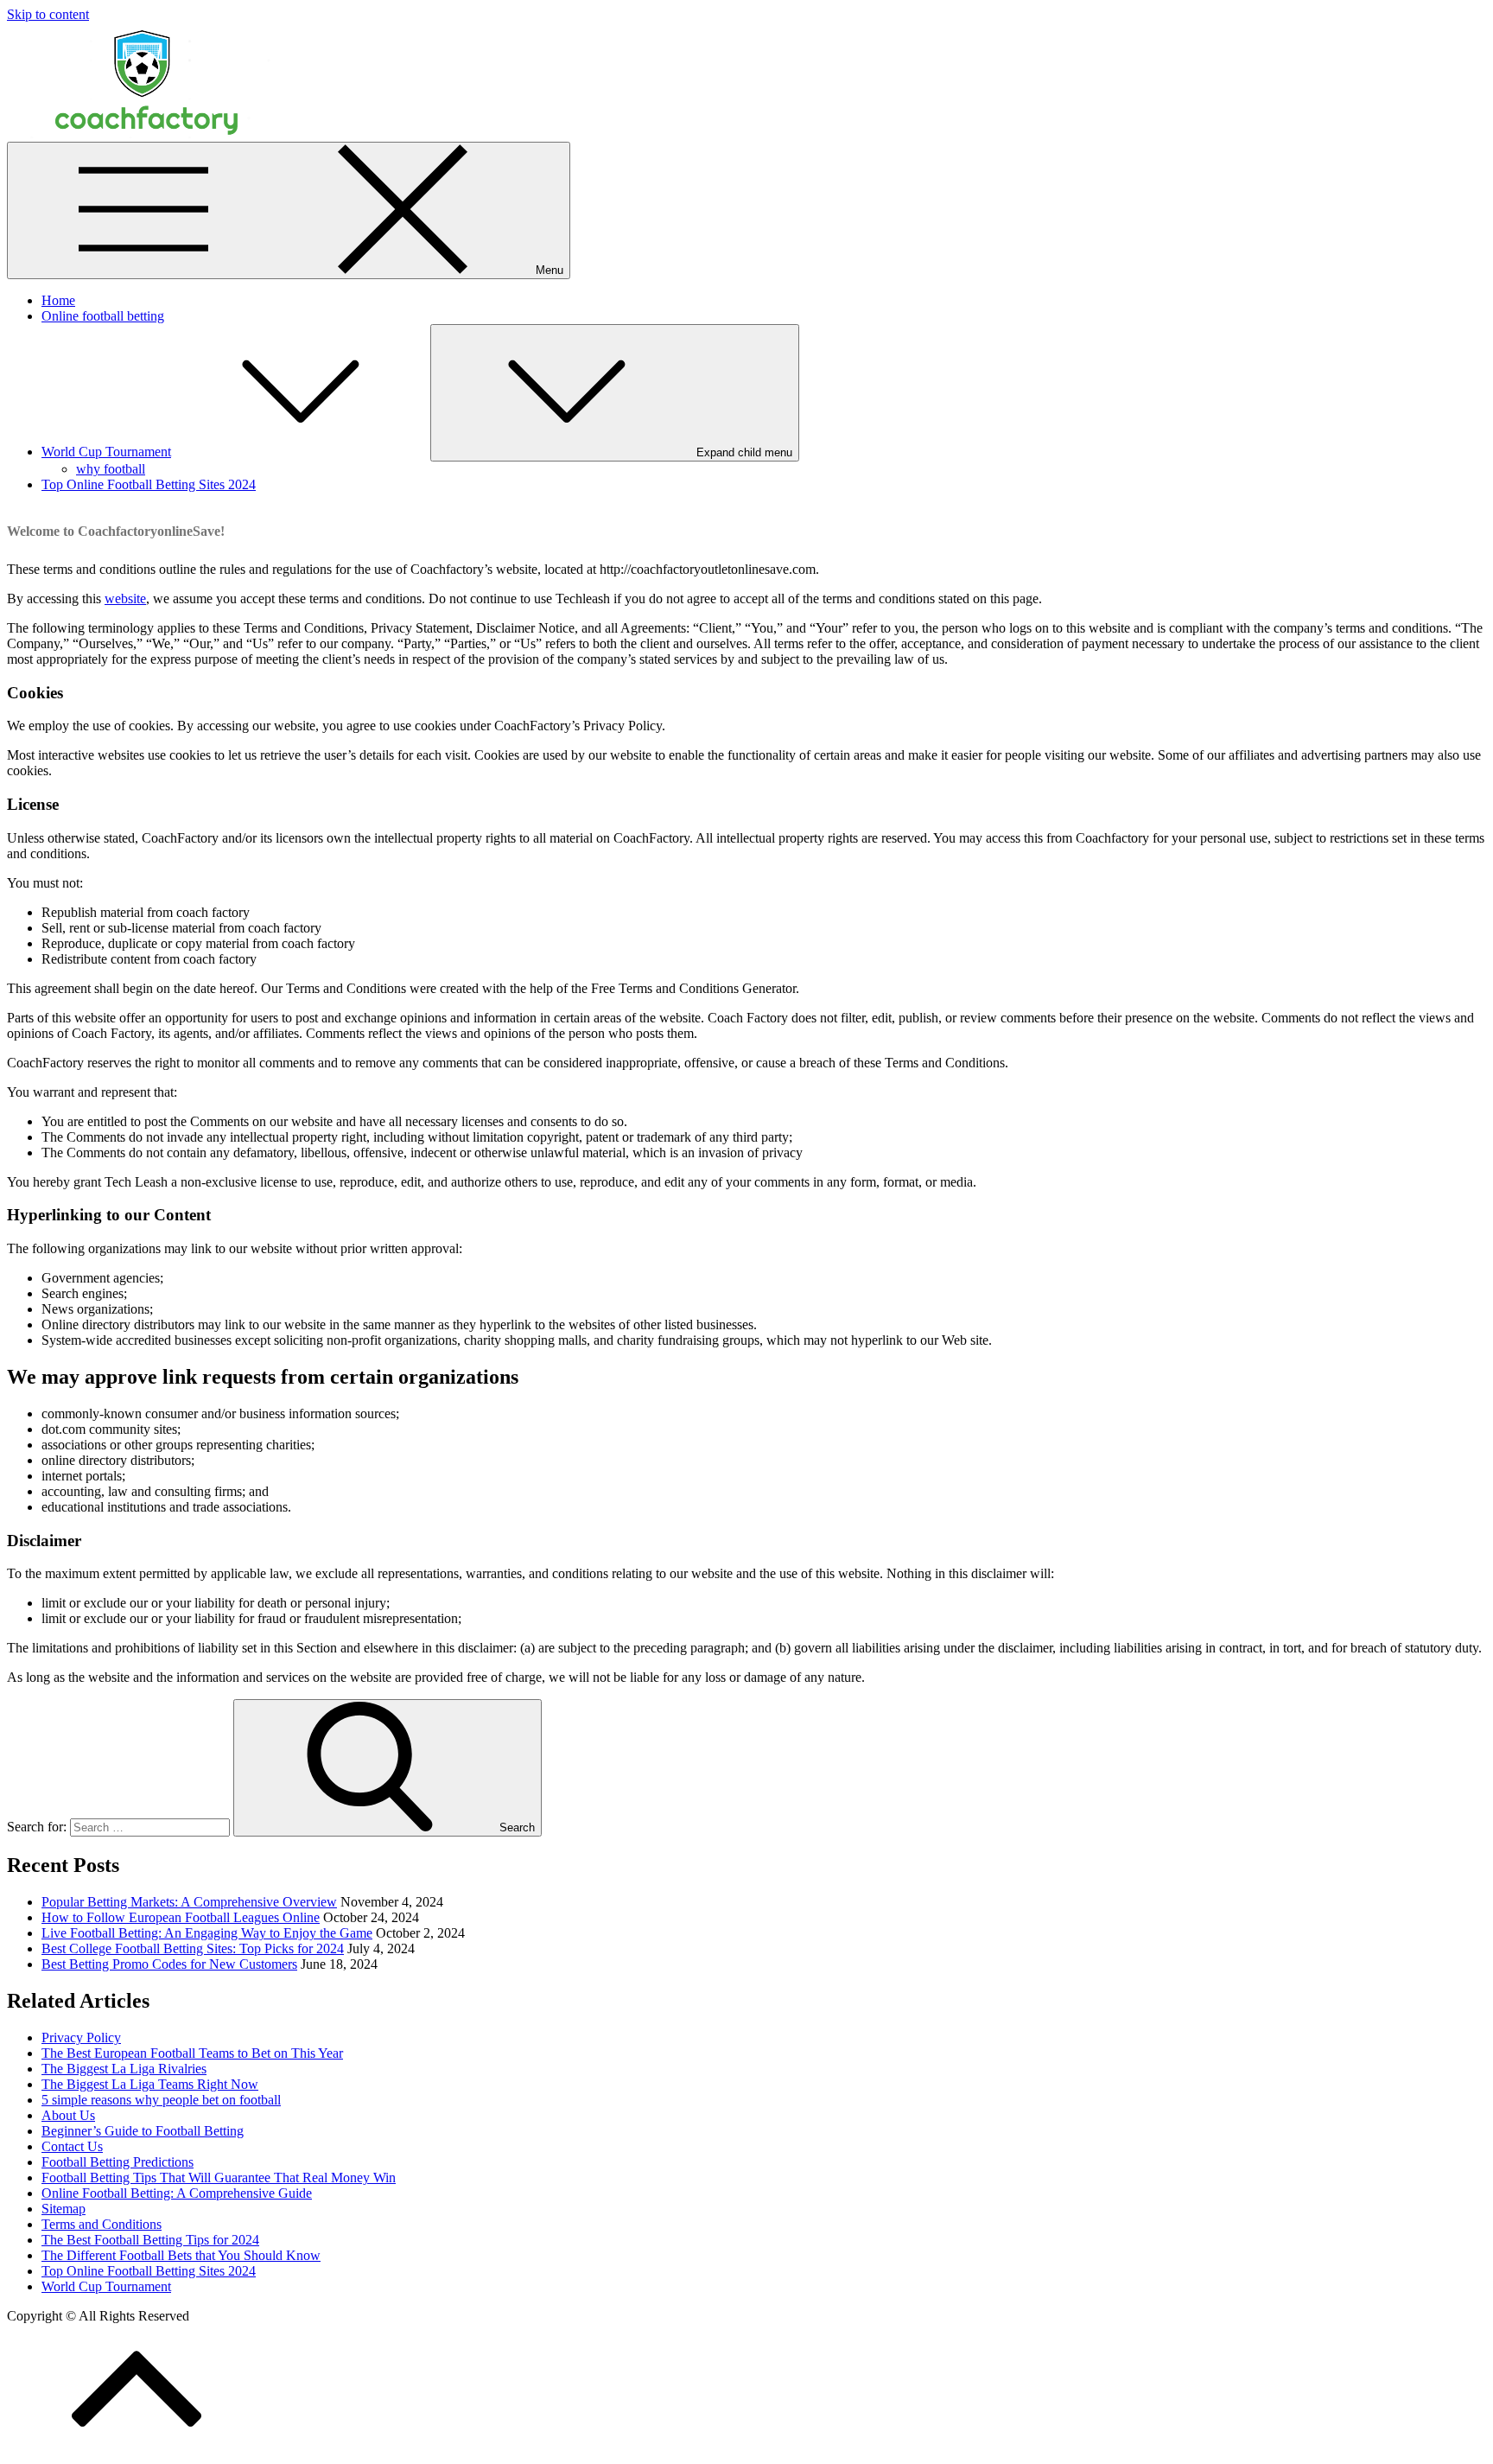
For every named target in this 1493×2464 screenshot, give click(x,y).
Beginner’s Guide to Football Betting (143, 2131)
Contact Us (72, 2146)
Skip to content (48, 14)
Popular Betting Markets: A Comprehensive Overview (189, 1902)
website (125, 598)
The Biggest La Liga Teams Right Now (150, 2084)
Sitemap (64, 2209)
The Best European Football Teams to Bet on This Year (192, 2053)
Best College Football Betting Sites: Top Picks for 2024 (193, 1948)
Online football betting (103, 316)
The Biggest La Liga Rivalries (124, 2069)
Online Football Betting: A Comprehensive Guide (177, 2193)
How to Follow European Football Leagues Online (181, 1917)
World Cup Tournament (106, 452)
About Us (68, 2115)
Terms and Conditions (102, 2224)
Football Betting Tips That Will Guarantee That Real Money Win (219, 2177)
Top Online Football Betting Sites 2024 (149, 484)
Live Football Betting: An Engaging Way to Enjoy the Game (207, 1933)
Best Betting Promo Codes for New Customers (169, 1964)
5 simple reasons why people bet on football (161, 2100)
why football (111, 469)
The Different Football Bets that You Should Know (181, 2255)
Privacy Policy (81, 2037)
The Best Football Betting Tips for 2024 (150, 2240)
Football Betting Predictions (118, 2162)
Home (58, 300)
